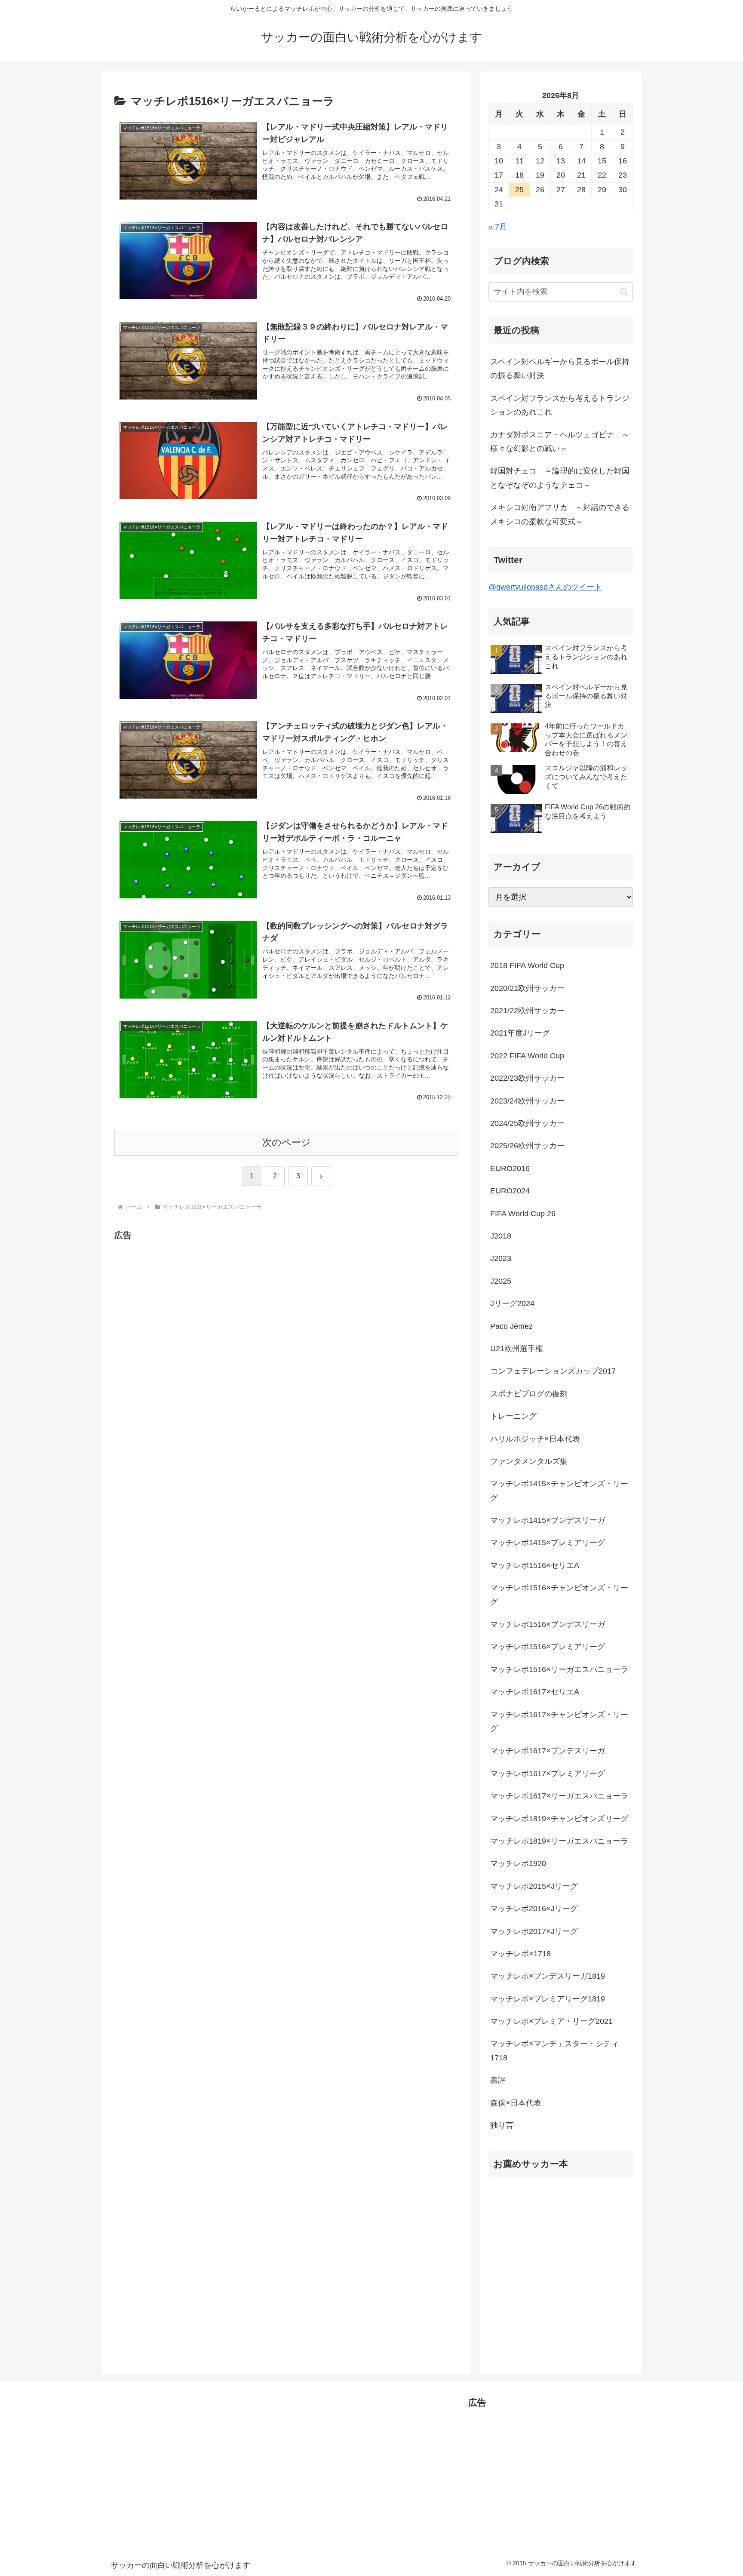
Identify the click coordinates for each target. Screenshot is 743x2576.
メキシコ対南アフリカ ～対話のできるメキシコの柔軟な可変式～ (560, 514)
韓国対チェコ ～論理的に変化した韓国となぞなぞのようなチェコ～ (560, 478)
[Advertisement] (187, 1303)
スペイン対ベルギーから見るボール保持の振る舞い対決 (560, 369)
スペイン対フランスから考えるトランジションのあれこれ (560, 405)
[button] (624, 292)
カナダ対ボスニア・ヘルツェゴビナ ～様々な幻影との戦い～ (560, 442)
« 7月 (498, 227)
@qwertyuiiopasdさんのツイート (545, 587)
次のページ (287, 1142)
